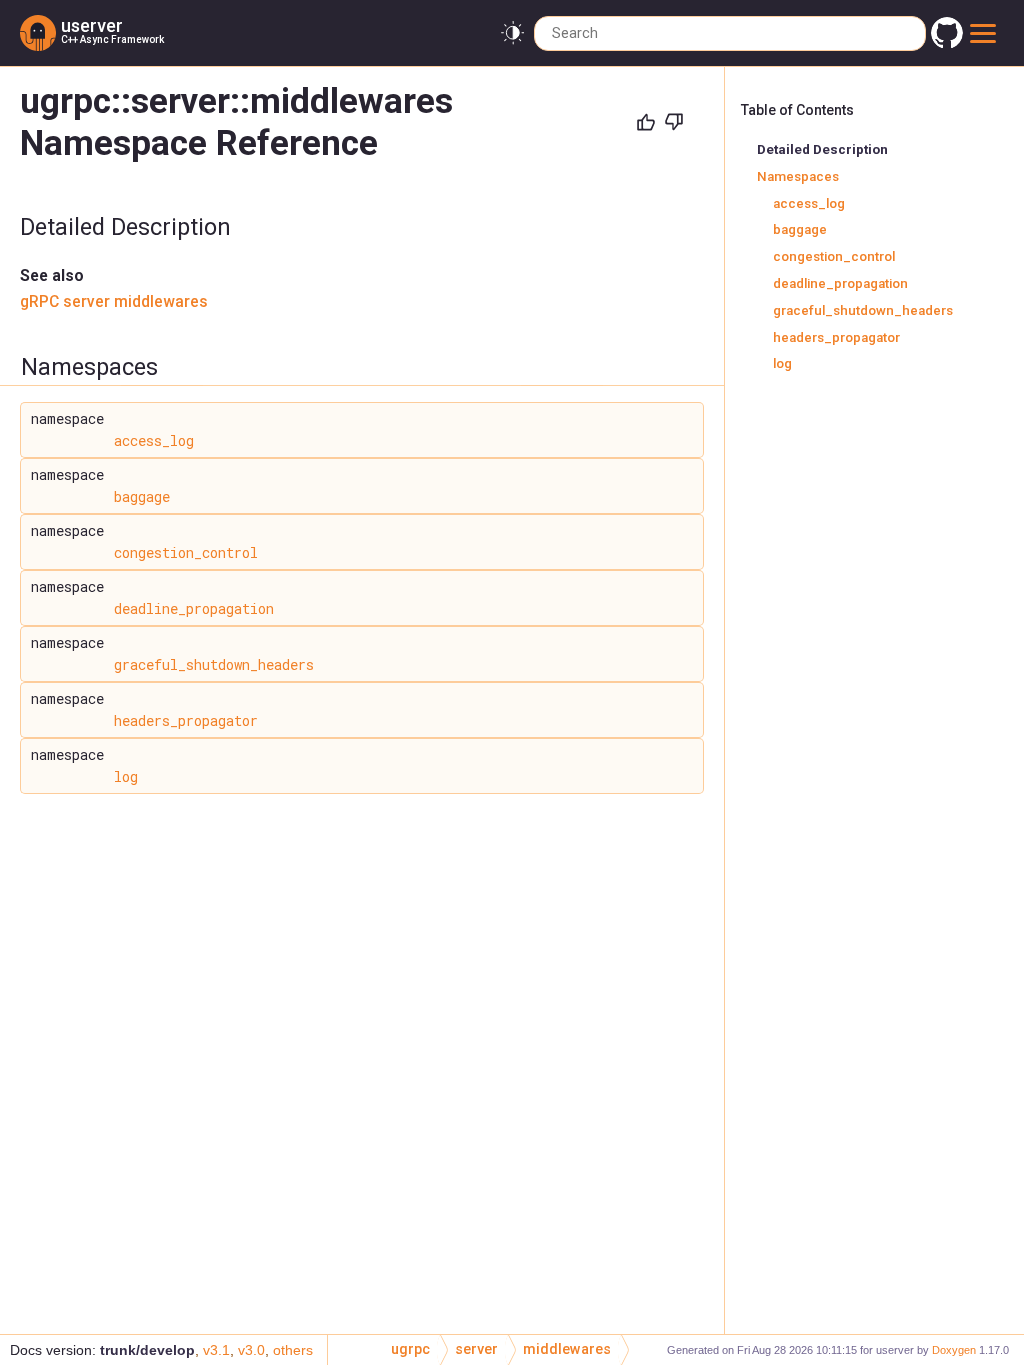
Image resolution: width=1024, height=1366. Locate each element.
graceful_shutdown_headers (214, 664)
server (476, 1349)
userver (92, 25)
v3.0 (251, 1350)
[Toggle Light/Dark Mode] (512, 33)
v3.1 (216, 1350)
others (293, 1350)
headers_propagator (186, 720)
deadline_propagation (194, 608)
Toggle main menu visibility (986, 33)
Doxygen (954, 1350)
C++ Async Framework (112, 39)
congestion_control (186, 552)
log (126, 776)
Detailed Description (822, 149)
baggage (142, 496)
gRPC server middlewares (114, 302)
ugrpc (410, 1349)
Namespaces (798, 176)
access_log (154, 440)
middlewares (567, 1349)
